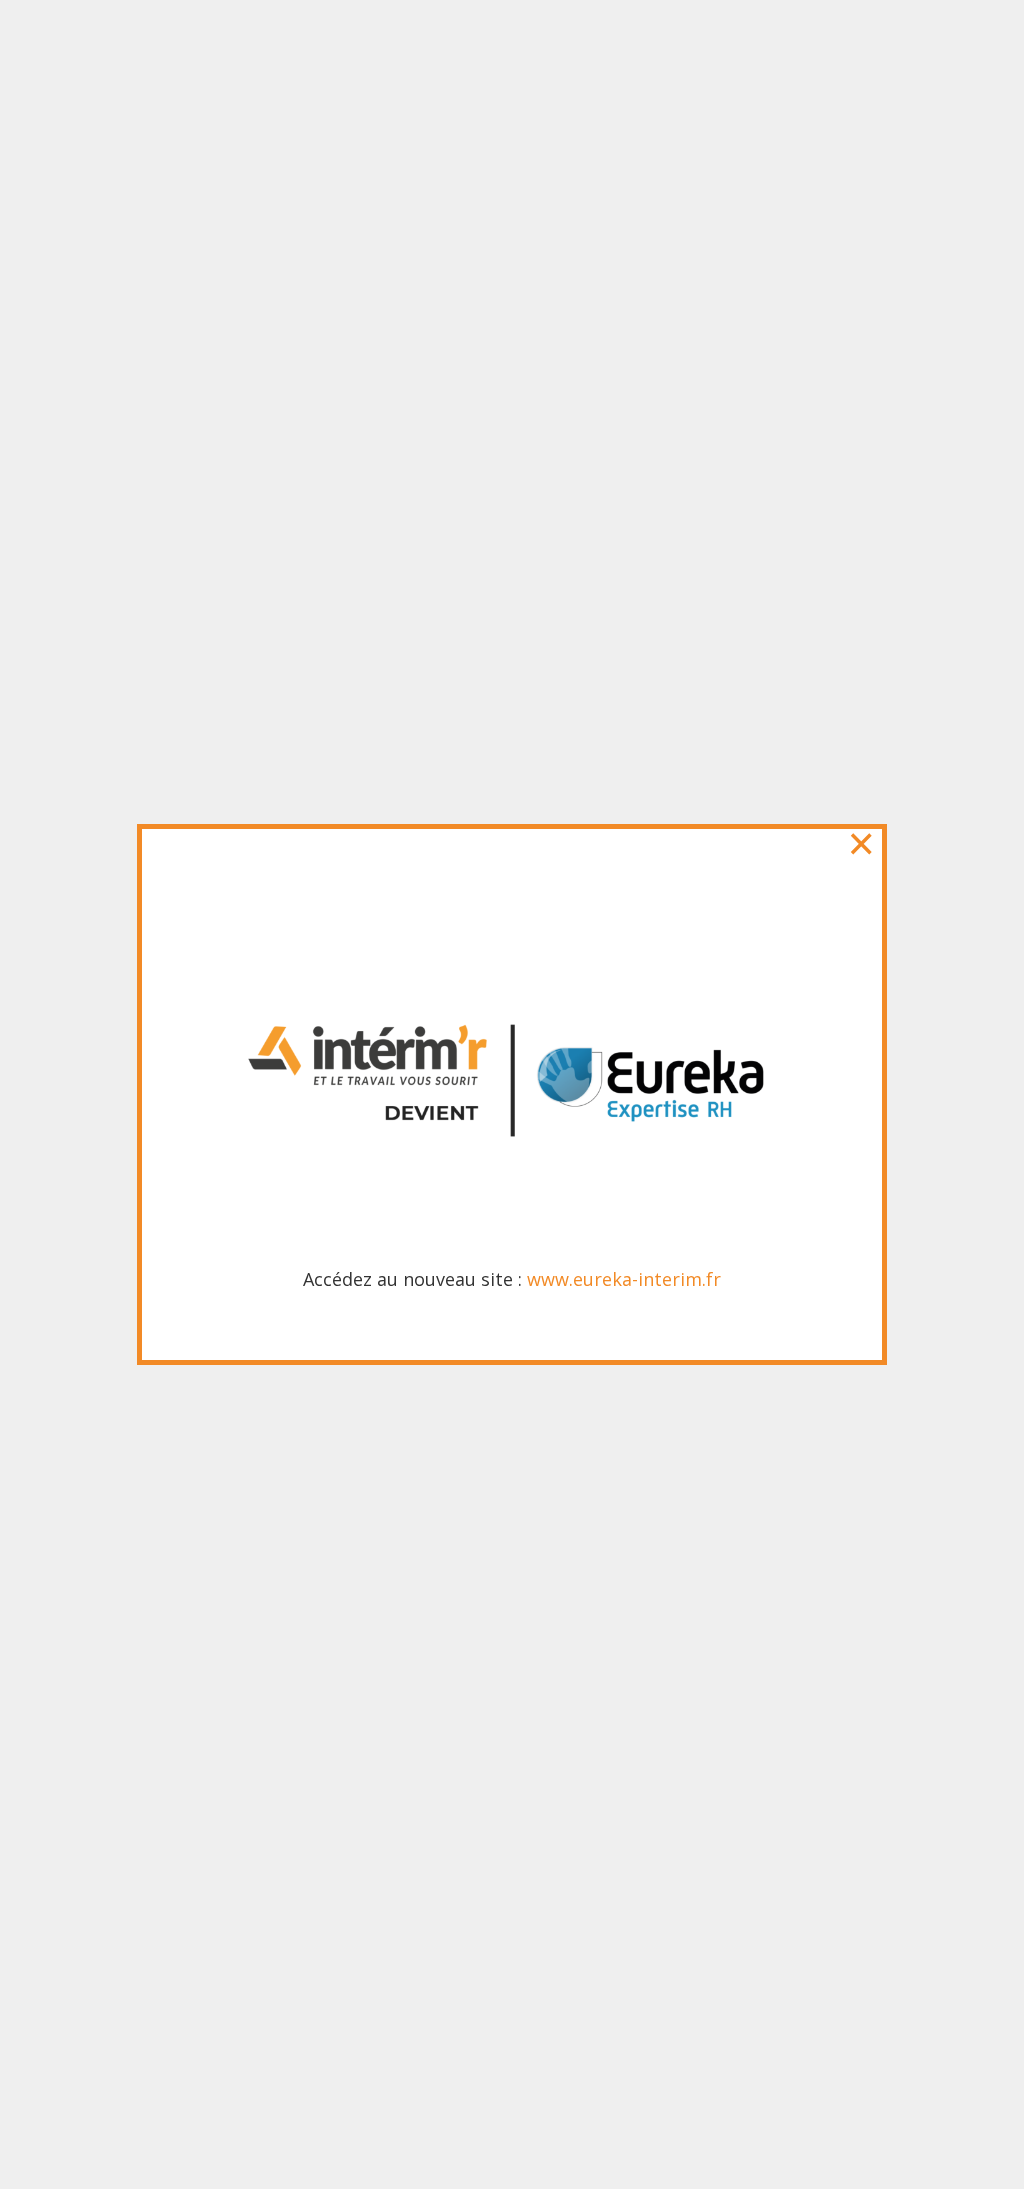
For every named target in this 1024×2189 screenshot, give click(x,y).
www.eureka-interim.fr (624, 1279)
